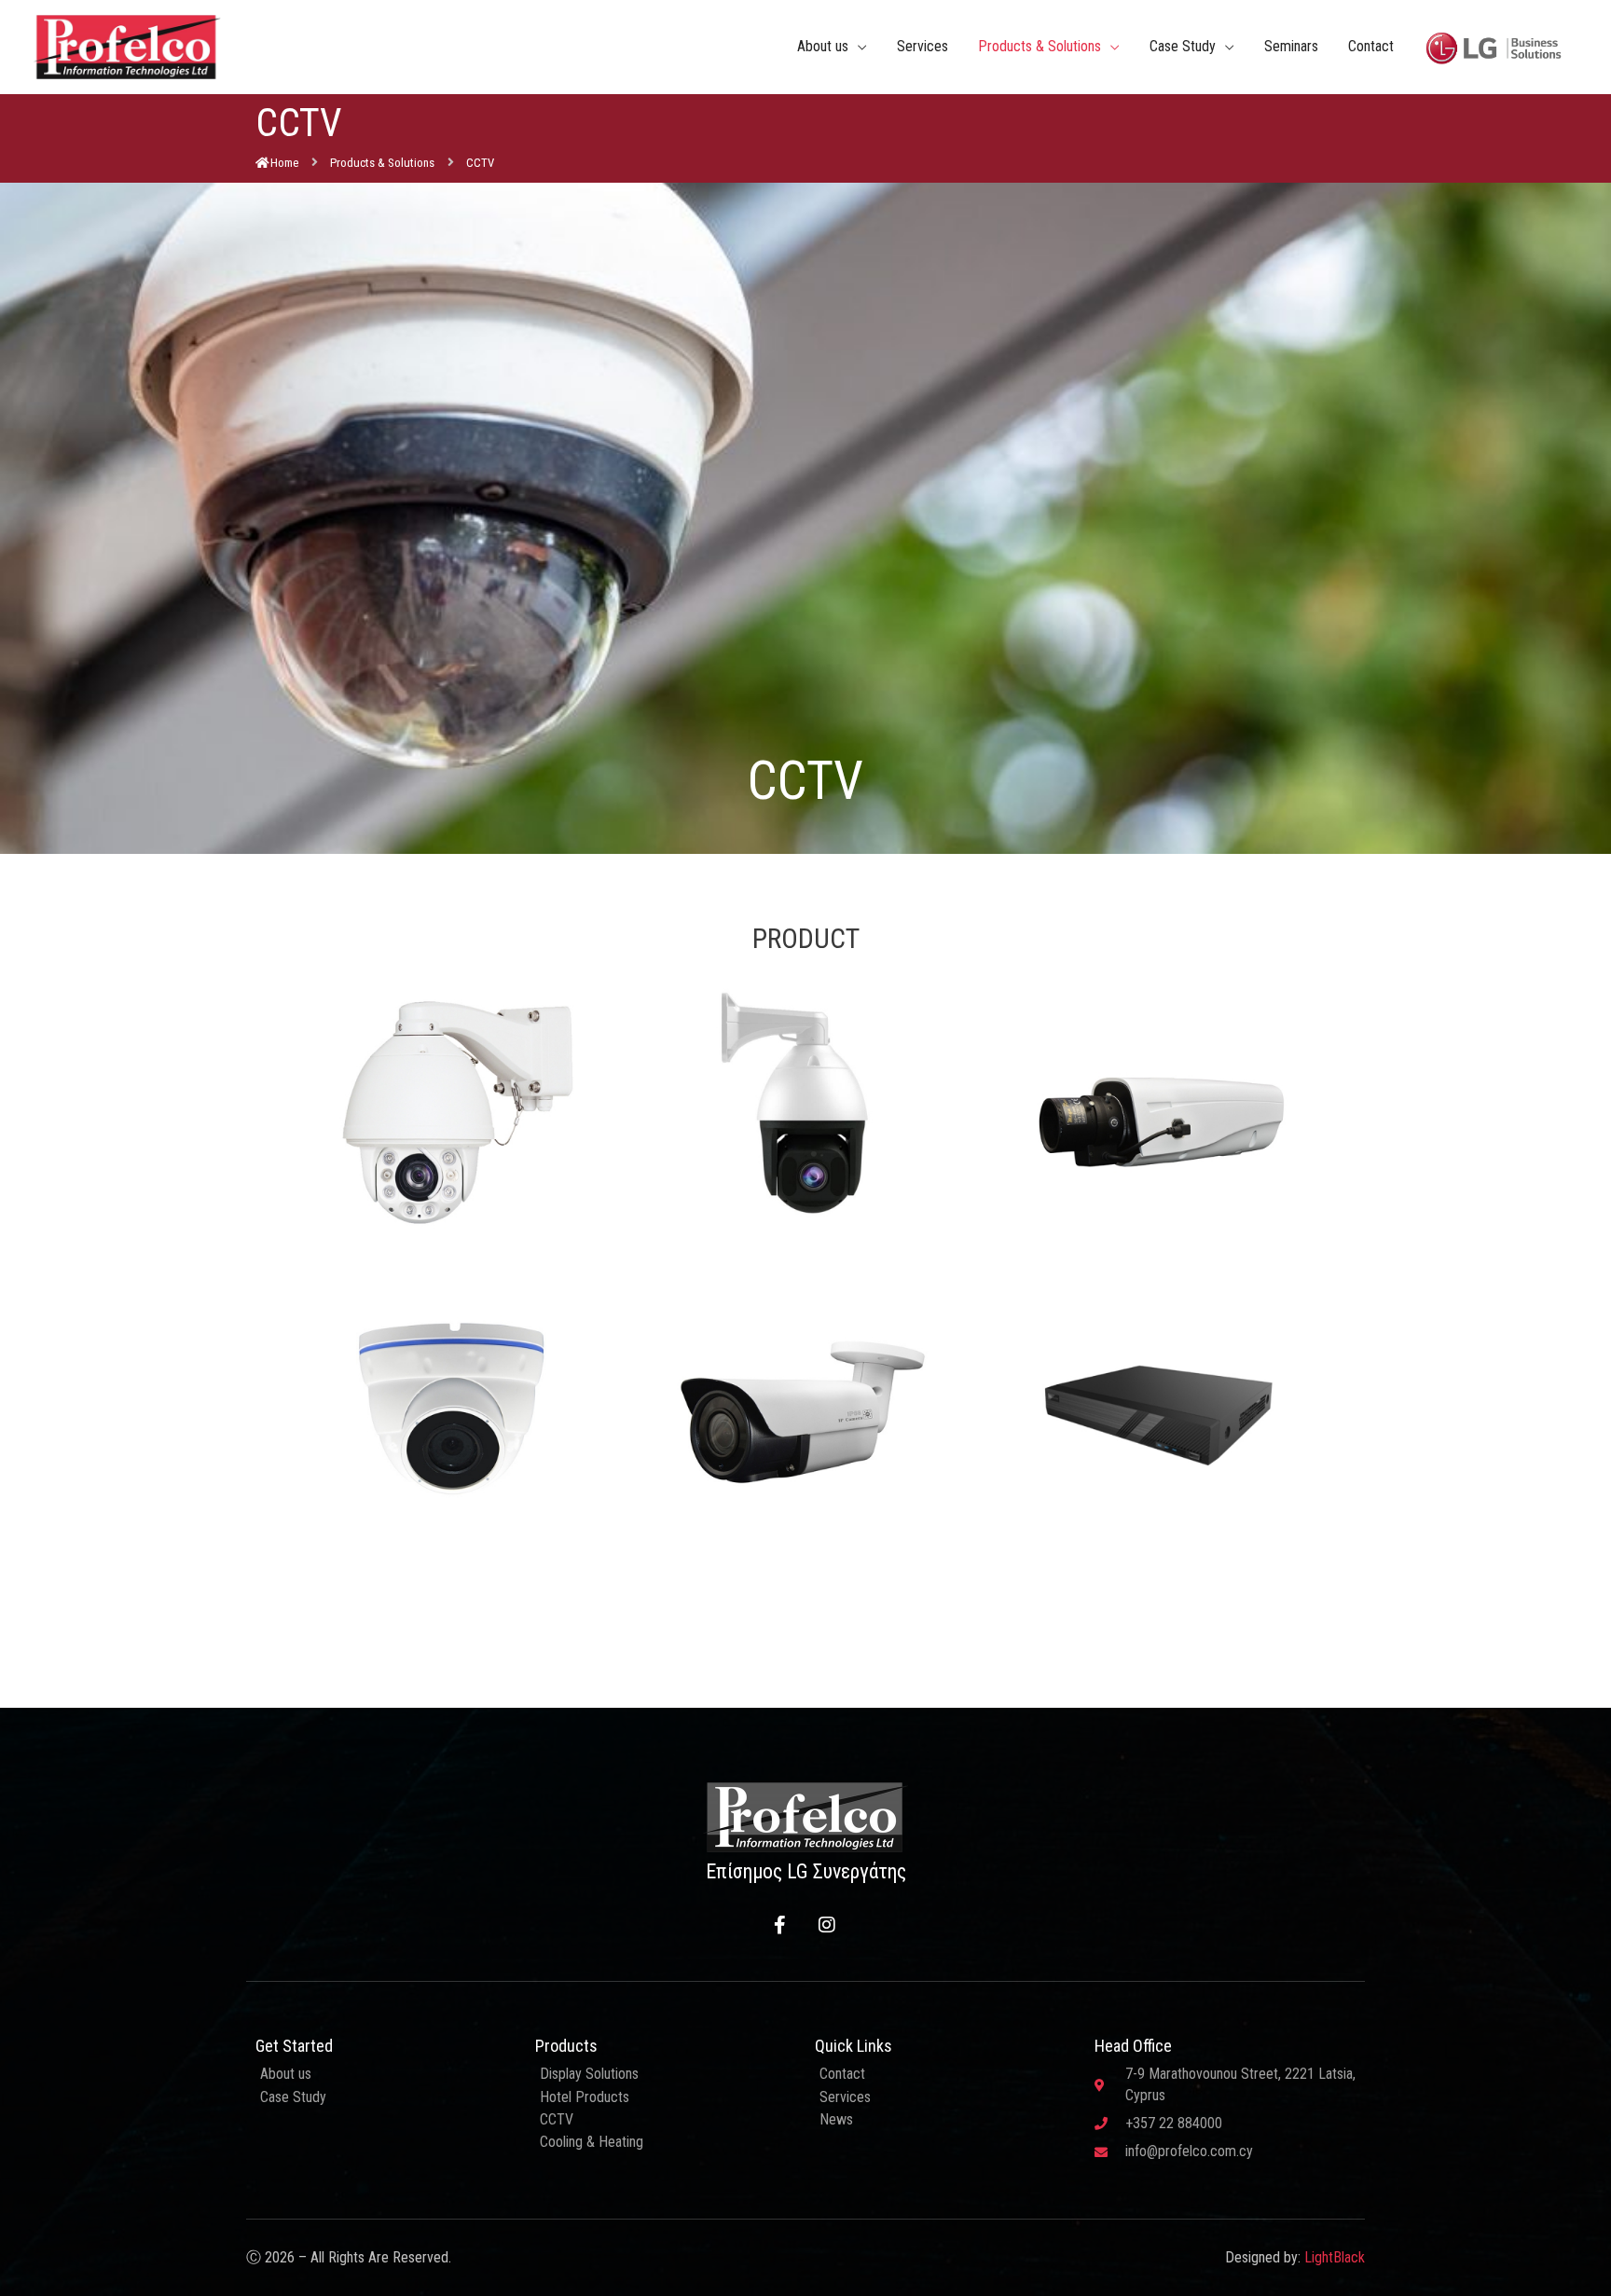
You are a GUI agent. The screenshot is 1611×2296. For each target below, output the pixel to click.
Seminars (1291, 46)
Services (923, 46)
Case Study (1183, 46)
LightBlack (1335, 2257)
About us (823, 46)
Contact (1371, 46)
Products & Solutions (1040, 46)
